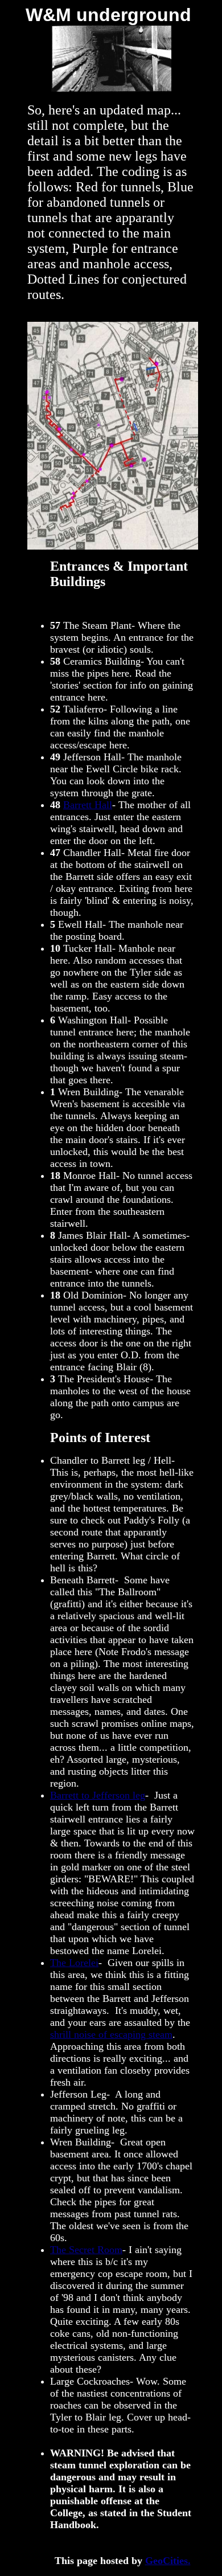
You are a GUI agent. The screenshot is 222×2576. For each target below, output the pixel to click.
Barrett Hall (88, 805)
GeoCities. (168, 2561)
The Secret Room (86, 2250)
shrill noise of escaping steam (111, 2034)
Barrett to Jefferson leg (98, 1795)
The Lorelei (74, 1963)
